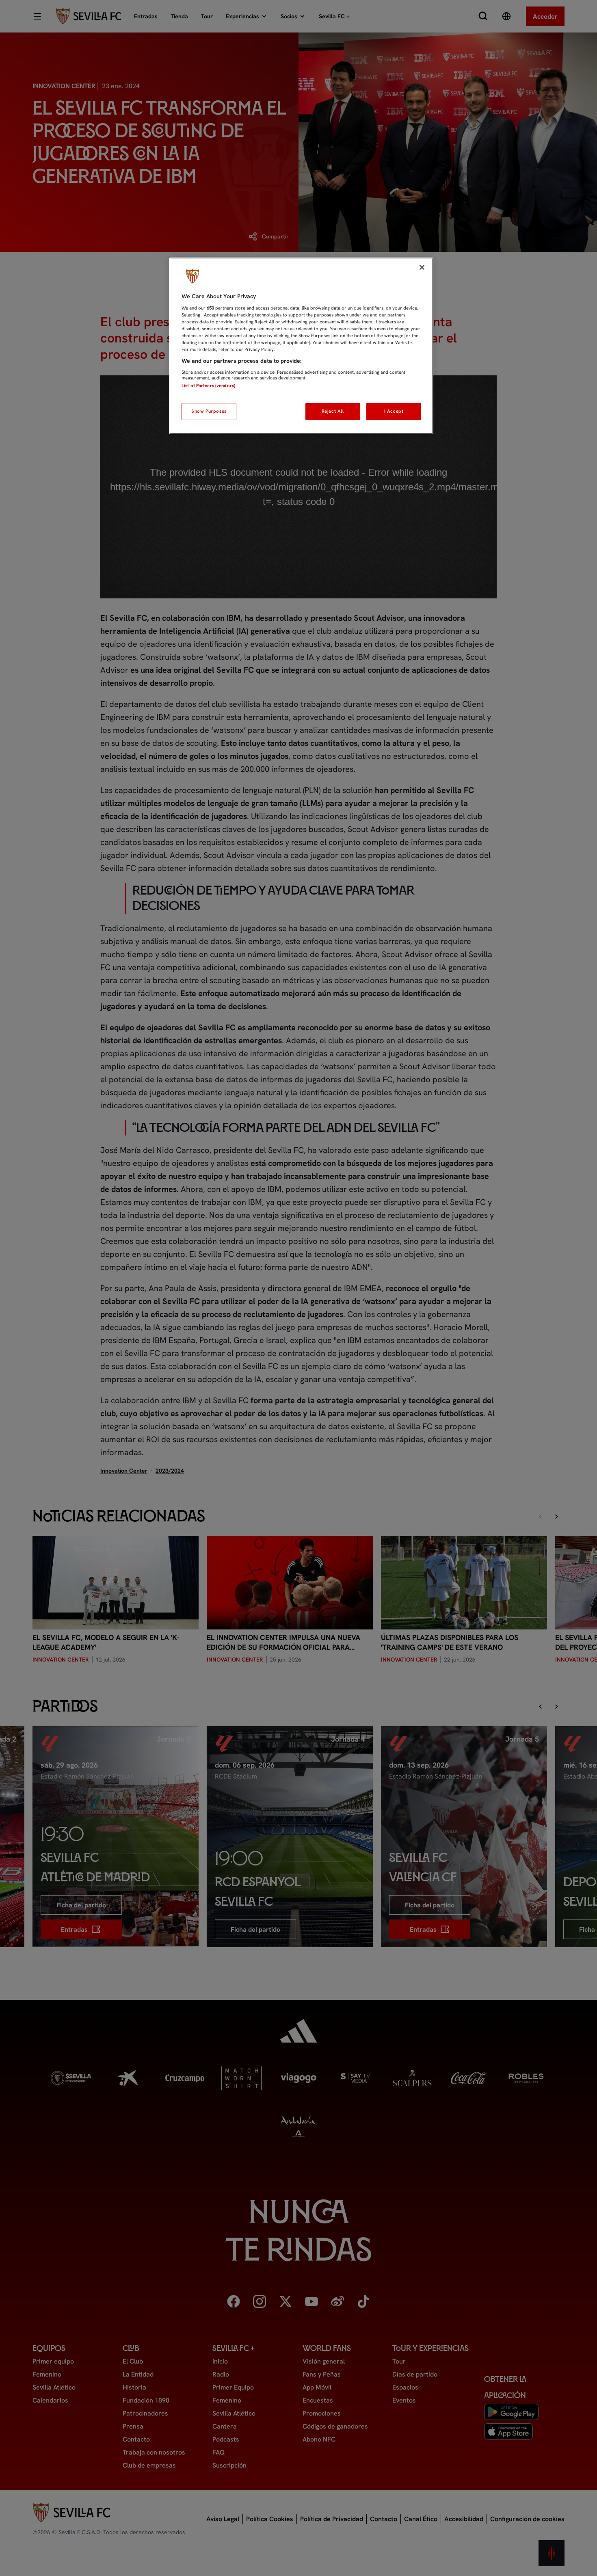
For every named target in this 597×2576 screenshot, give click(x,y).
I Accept (394, 411)
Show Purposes (209, 411)
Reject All (333, 411)
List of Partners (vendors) (208, 386)
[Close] (422, 267)
